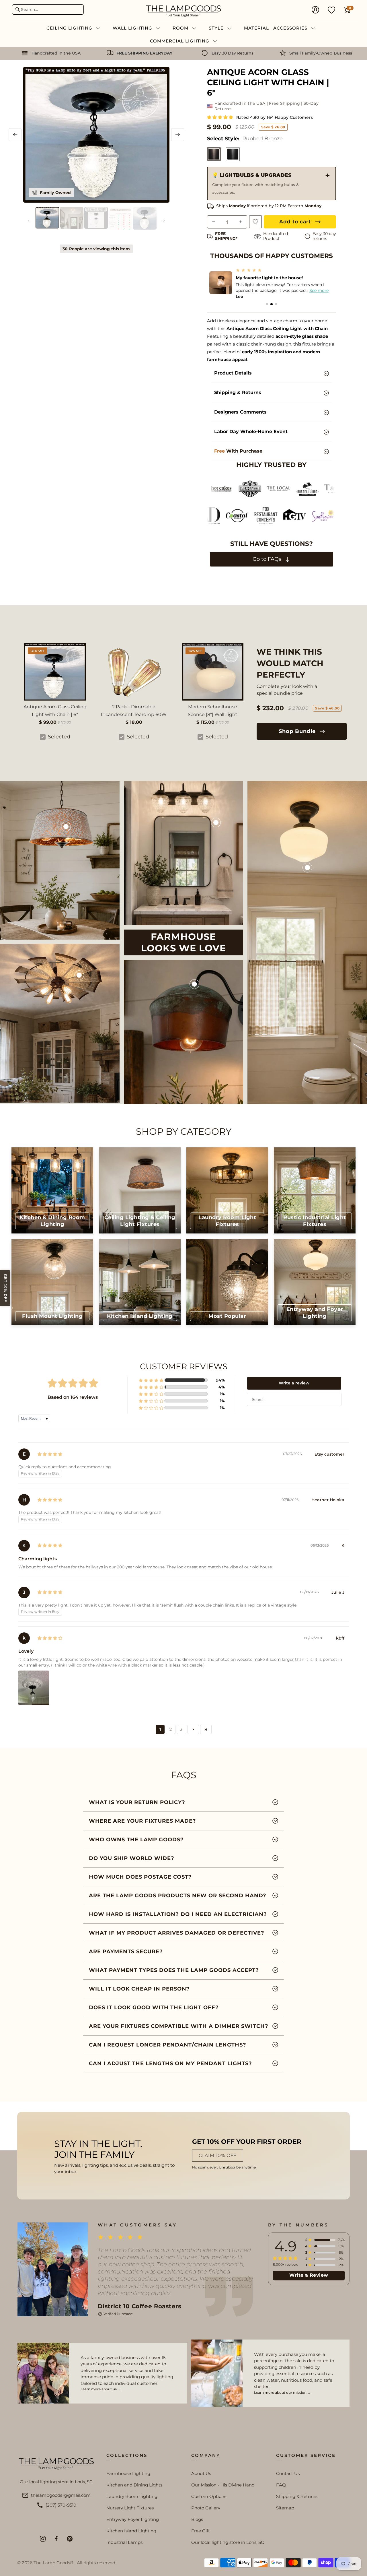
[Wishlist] (331, 10)
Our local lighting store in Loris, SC (228, 2542)
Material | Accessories (276, 28)
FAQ (281, 2485)
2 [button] (171, 1729)
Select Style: (245, 139)
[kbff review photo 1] (34, 1688)
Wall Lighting (133, 28)
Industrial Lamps (124, 2542)
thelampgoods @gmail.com (61, 2495)
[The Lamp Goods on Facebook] (56, 2539)
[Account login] (315, 10)
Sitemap (285, 2508)
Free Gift (201, 2531)
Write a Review (309, 2275)
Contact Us (288, 2473)
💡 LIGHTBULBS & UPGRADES (255, 183)
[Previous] (15, 135)
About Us (201, 2473)
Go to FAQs (268, 559)
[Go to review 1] (267, 304)
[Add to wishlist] (255, 222)
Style (217, 28)
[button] (221, 117)
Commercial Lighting (180, 41)
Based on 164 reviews (73, 1397)
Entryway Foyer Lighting (133, 2519)
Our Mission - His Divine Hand (223, 2485)
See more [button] (322, 290)
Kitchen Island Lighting (131, 2531)
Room (181, 28)
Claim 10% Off (218, 2155)
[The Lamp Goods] (183, 10)
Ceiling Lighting (70, 28)
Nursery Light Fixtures (130, 2508)
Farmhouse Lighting (128, 2473)
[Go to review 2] (272, 304)
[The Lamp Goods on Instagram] (43, 2539)
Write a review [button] (294, 1383)
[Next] (178, 135)
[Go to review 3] (276, 304)
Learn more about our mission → (282, 2392)
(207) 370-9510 (61, 2505)
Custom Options (209, 2496)
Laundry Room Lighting (132, 2496)
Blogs (197, 2519)
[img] (50, 1454)
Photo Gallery (206, 2508)
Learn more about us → (101, 2389)
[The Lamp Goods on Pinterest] (70, 2539)
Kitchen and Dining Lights (134, 2485)
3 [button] (181, 1729)
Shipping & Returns (297, 2496)
